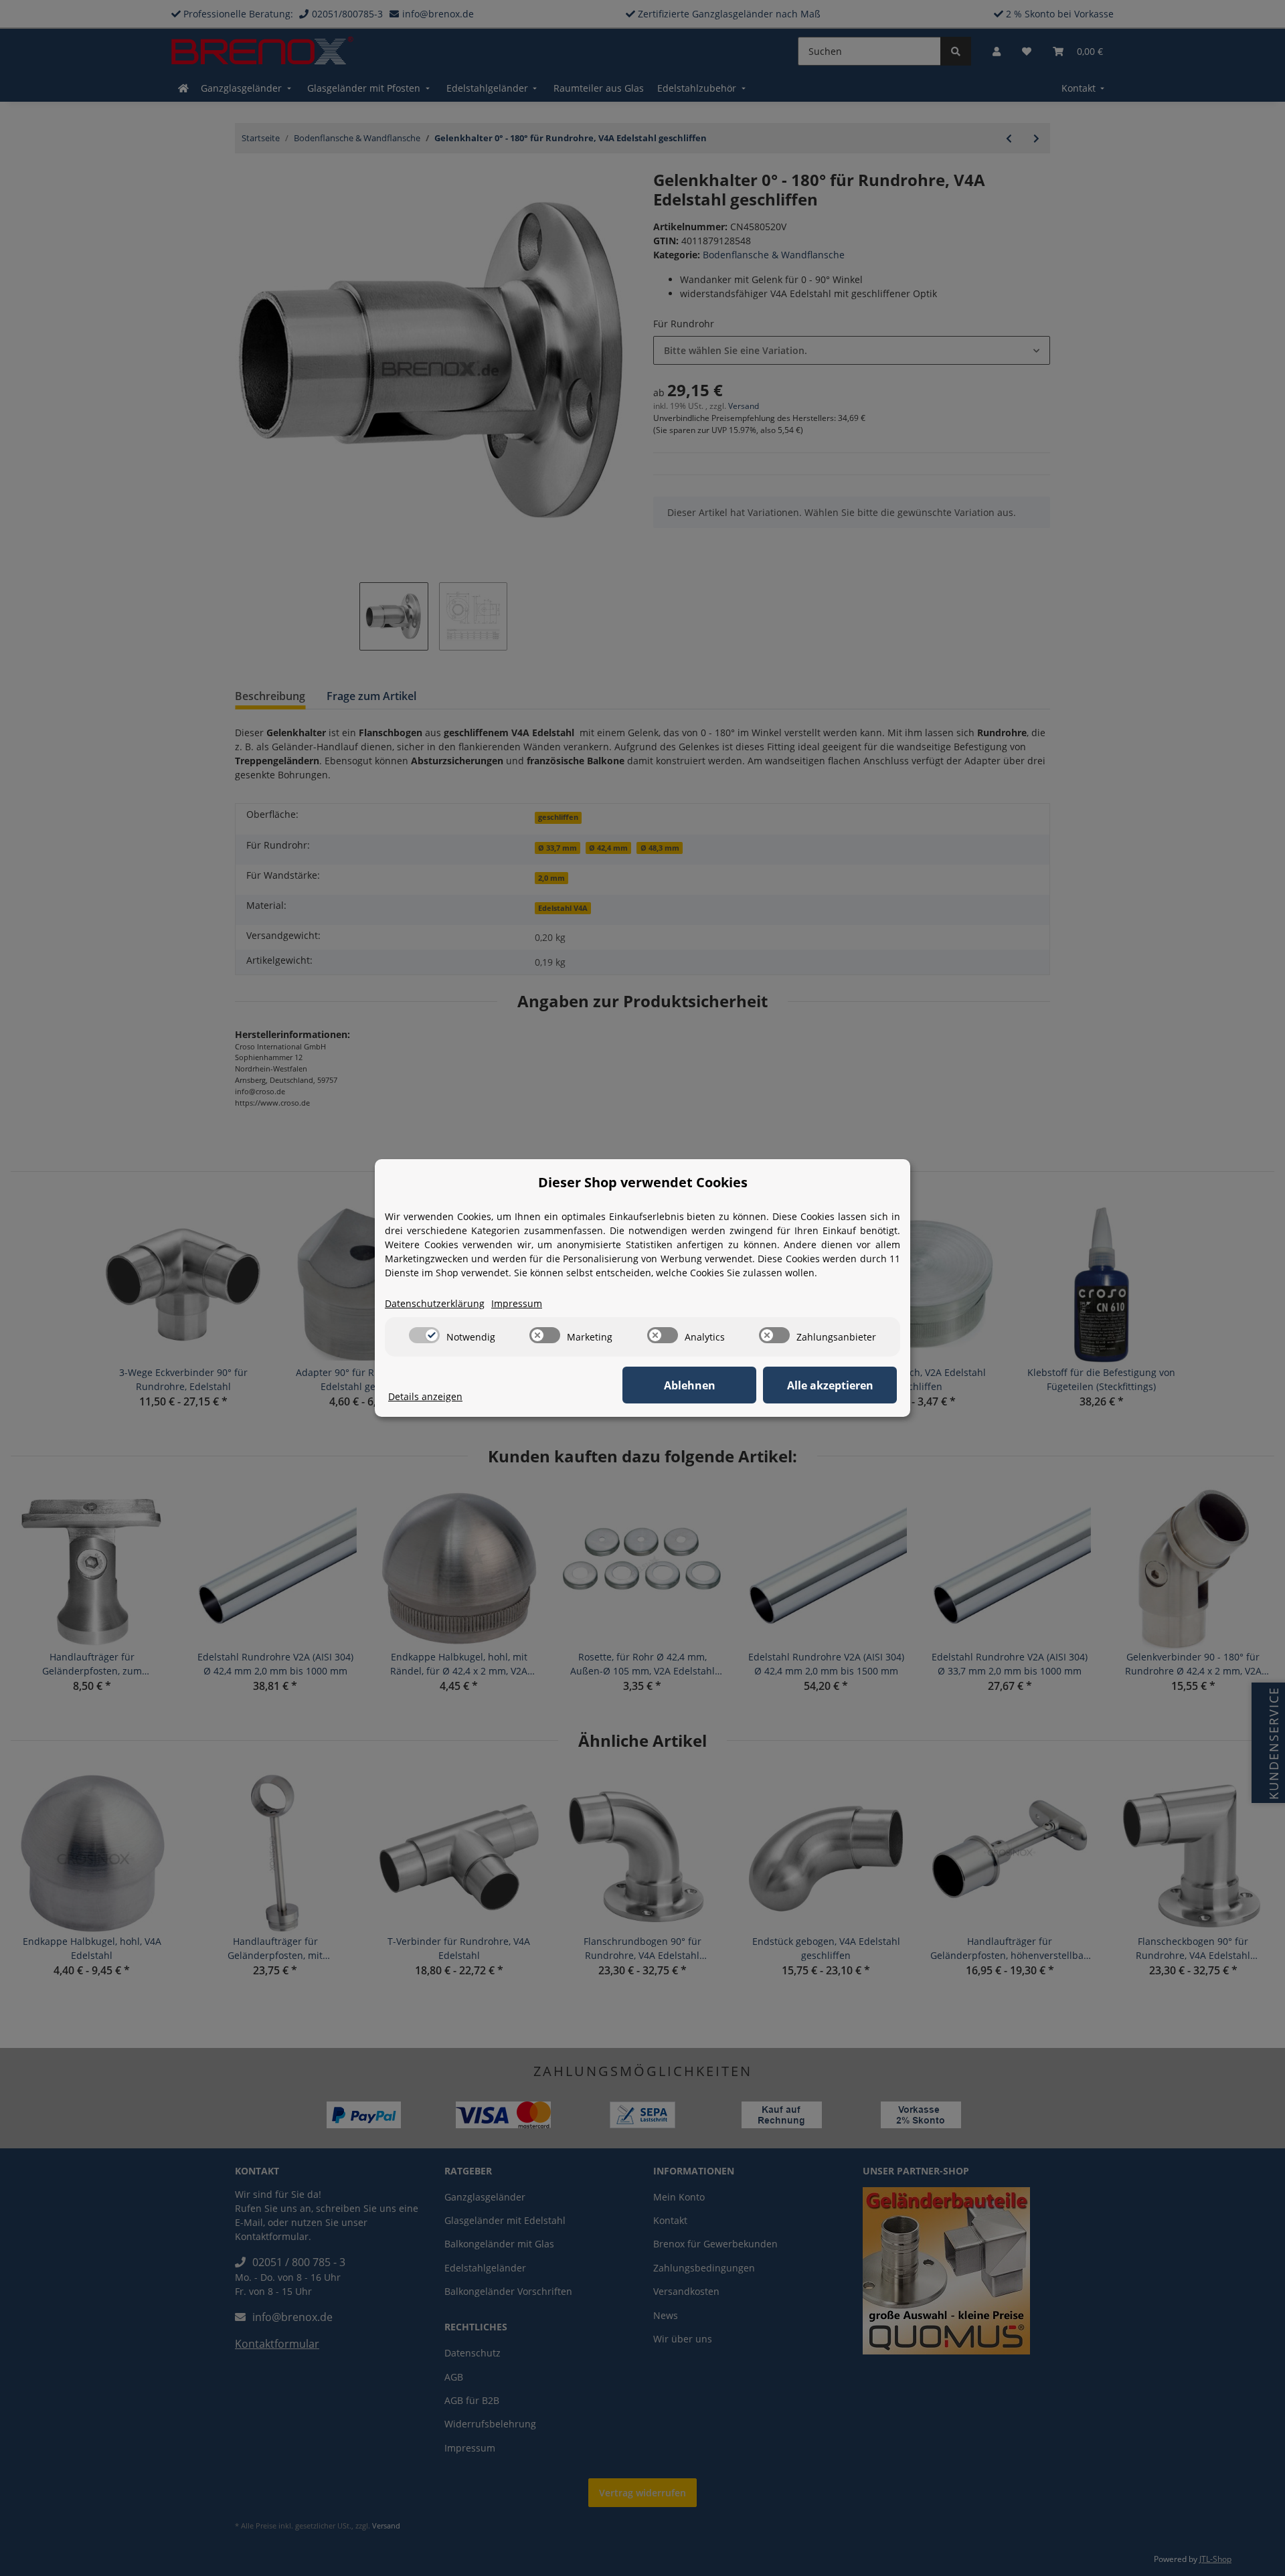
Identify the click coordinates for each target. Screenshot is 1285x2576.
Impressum (517, 1303)
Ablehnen (690, 1385)
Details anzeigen (425, 1396)
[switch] (424, 1335)
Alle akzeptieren (830, 1385)
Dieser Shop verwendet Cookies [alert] (643, 1182)
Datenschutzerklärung (435, 1303)
